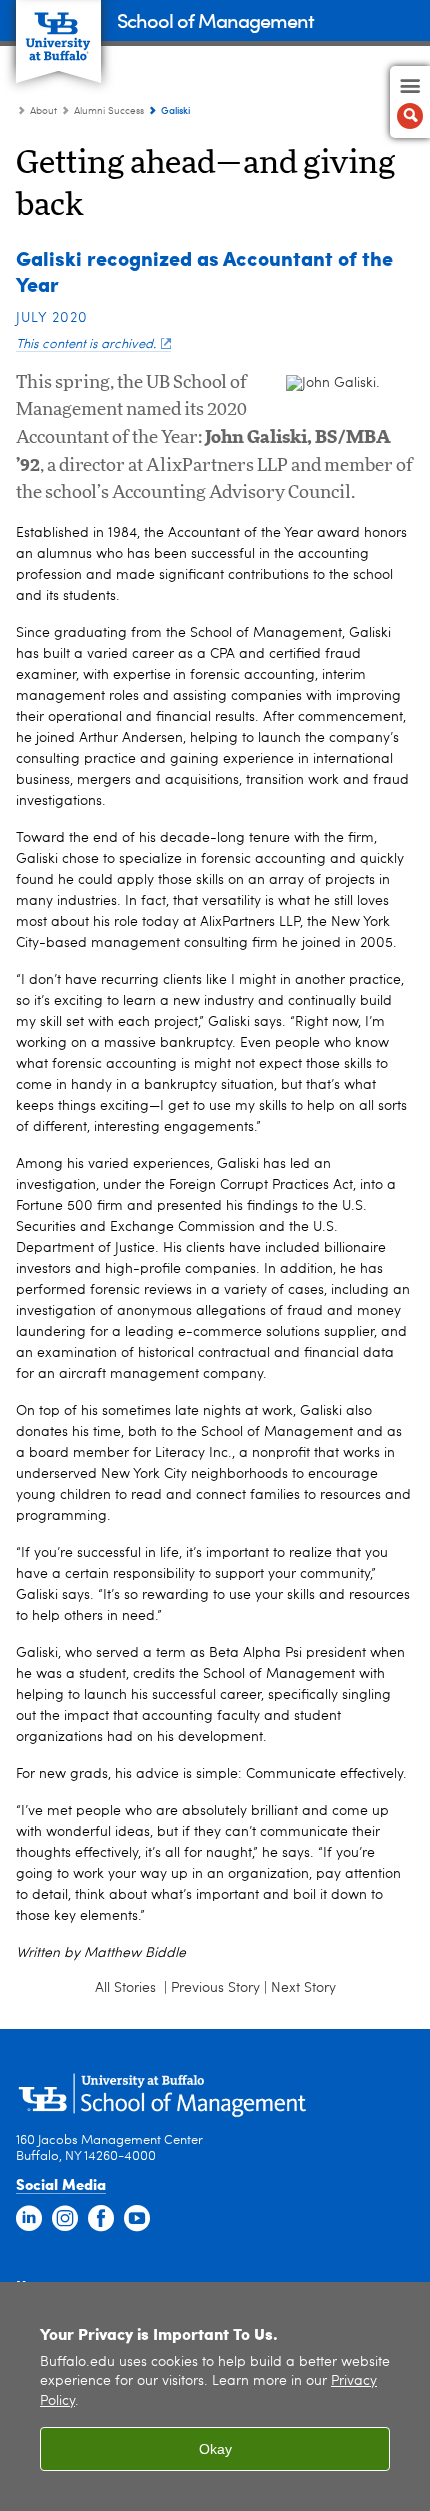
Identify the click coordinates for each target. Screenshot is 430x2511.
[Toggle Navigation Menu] (410, 102)
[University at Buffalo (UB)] (58, 30)
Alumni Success (109, 111)
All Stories (127, 1988)
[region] (215, 2396)
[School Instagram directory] (65, 2219)
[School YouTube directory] (137, 2219)
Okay (215, 2449)
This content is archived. (86, 344)
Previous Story (215, 1988)
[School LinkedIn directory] (29, 2219)
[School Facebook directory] (101, 2219)
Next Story (303, 1988)
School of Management (215, 19)
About (43, 111)
